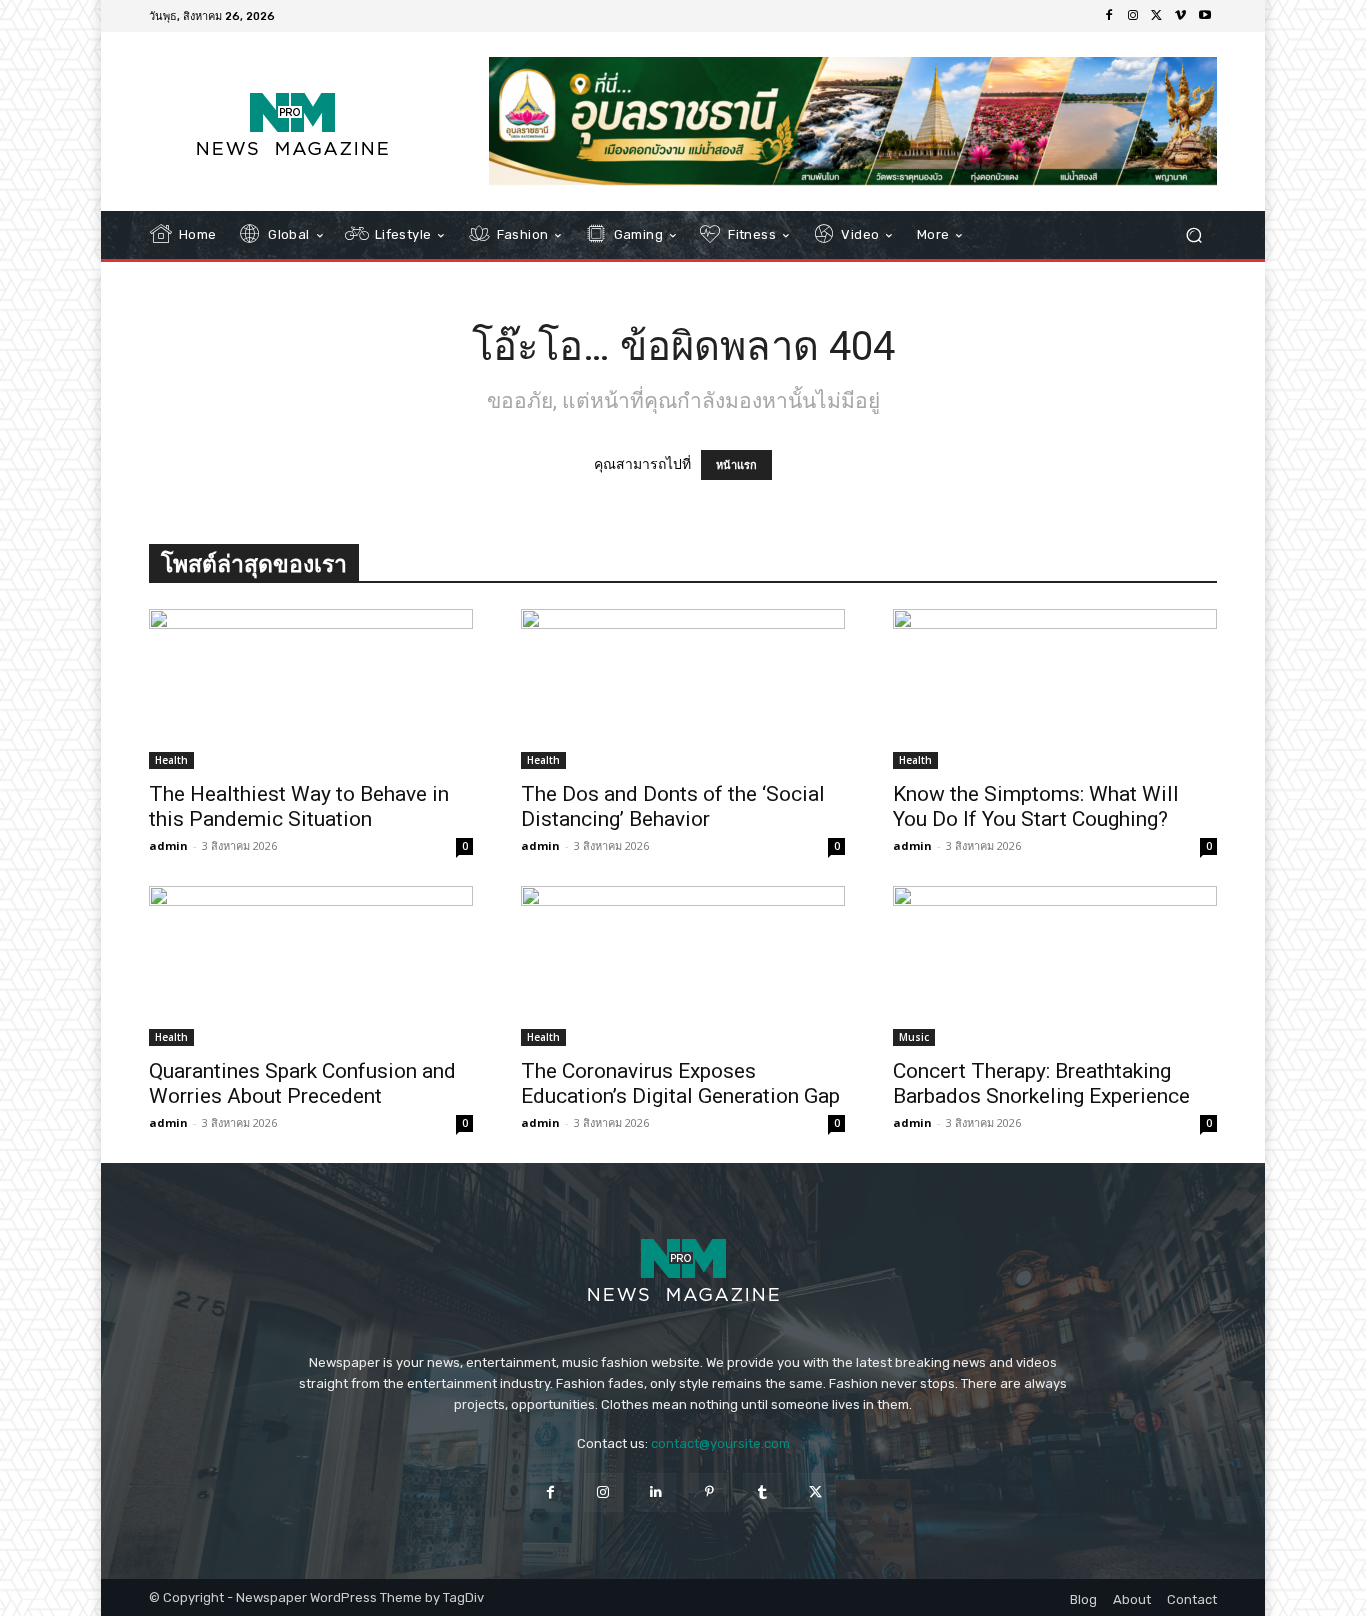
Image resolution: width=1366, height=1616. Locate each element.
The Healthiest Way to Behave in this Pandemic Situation (299, 806)
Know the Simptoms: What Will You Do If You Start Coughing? (1036, 806)
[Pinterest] (709, 1492)
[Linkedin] (656, 1492)
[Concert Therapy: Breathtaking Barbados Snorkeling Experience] (1055, 966)
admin (168, 845)
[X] (1157, 16)
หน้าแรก (736, 465)
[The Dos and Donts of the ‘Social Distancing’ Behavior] (683, 689)
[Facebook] (1109, 16)
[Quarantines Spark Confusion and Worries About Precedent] (311, 966)
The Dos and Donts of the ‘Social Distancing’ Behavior (673, 806)
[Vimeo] (1181, 16)
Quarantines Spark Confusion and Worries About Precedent (302, 1083)
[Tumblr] (762, 1492)
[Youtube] (1205, 16)
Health (171, 760)
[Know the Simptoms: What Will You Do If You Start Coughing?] (1055, 689)
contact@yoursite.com (720, 1443)
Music (914, 1037)
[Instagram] (1133, 16)
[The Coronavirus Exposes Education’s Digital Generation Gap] (683, 966)
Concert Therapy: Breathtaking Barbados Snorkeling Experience (1041, 1083)
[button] (1193, 235)
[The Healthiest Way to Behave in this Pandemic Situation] (311, 689)
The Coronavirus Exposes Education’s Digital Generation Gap (680, 1083)
